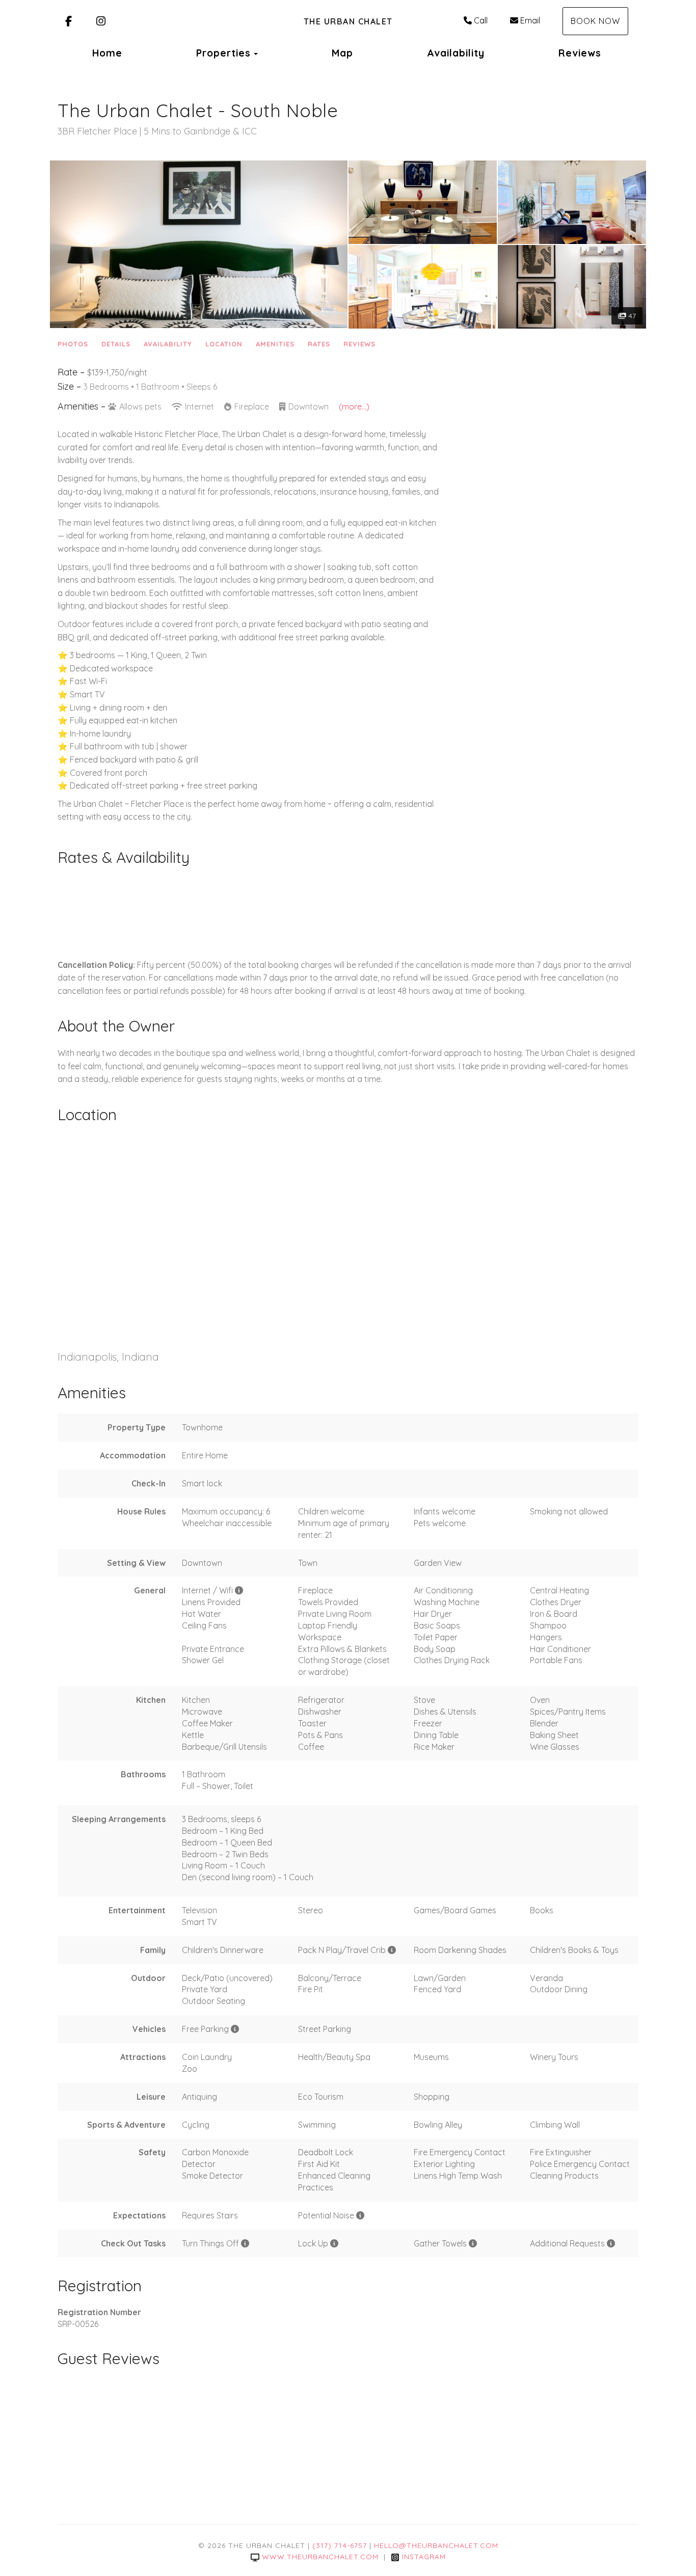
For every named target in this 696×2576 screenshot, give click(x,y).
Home (107, 53)
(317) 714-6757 (340, 2545)
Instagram (424, 2557)
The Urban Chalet (348, 21)
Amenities (275, 344)
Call (481, 20)
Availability (456, 53)
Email (530, 20)
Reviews (580, 53)
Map (342, 53)
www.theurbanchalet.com (320, 2557)
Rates (319, 344)
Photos (73, 344)
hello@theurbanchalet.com (436, 2545)
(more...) (354, 406)
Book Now (595, 21)
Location (224, 344)
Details (116, 344)
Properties (223, 53)
